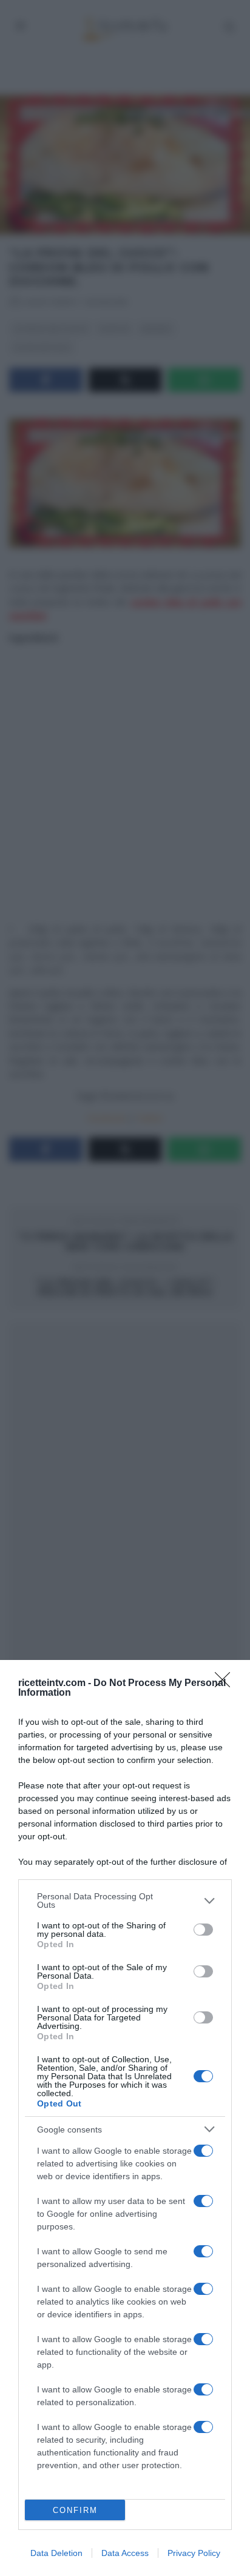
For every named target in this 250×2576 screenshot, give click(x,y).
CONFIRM (75, 2510)
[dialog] (125, 2118)
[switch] (203, 1930)
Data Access (125, 2553)
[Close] (226, 1684)
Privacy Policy (194, 2553)
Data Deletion (56, 2553)
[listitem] (125, 1900)
